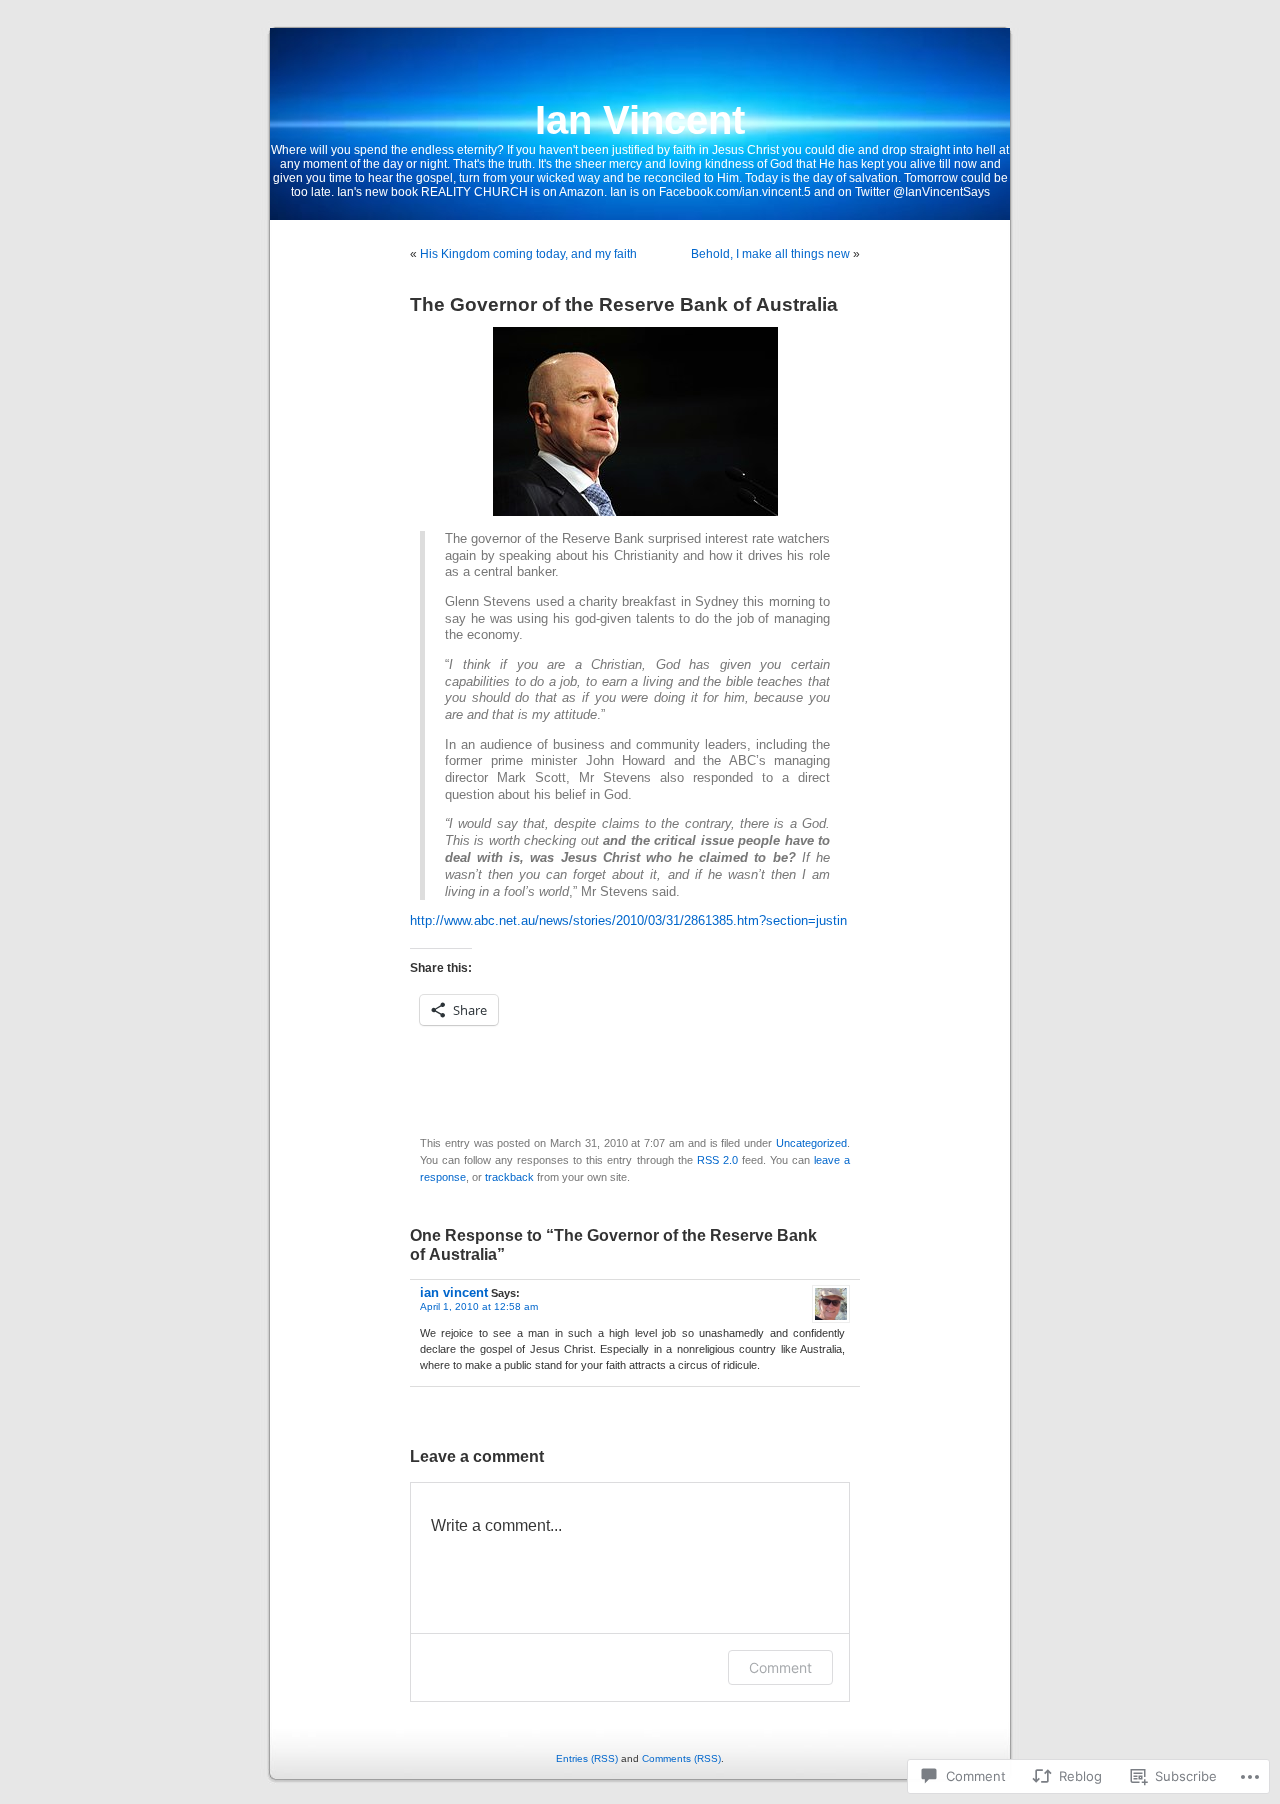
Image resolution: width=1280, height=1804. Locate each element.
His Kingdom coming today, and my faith (528, 254)
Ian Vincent (640, 120)
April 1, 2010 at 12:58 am (479, 1306)
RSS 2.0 (717, 1160)
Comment (780, 1667)
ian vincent (454, 1292)
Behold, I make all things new (770, 254)
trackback (509, 1177)
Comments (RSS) (681, 1758)
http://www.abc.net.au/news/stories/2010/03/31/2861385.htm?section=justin (628, 921)
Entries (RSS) (587, 1758)
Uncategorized (811, 1143)
